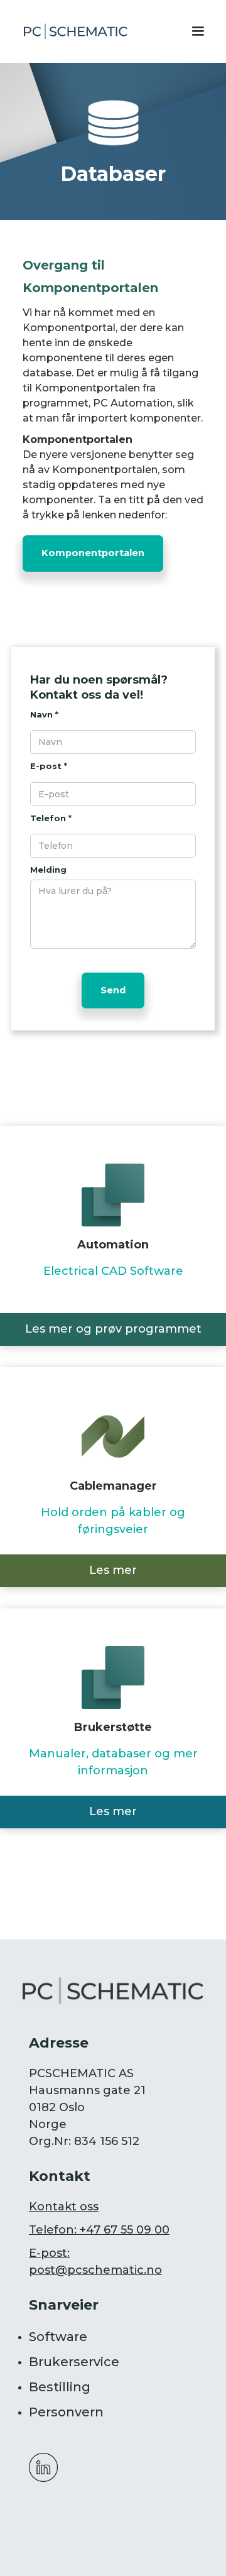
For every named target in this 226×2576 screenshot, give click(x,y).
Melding (48, 870)
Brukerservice (74, 2362)
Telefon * (51, 818)
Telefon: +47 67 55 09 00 (99, 2230)
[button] (201, 31)
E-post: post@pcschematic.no (95, 2262)
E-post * (49, 766)
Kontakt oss (64, 2207)
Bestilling (60, 2387)
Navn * (44, 714)
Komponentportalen (93, 553)
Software (58, 2337)
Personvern (66, 2412)
